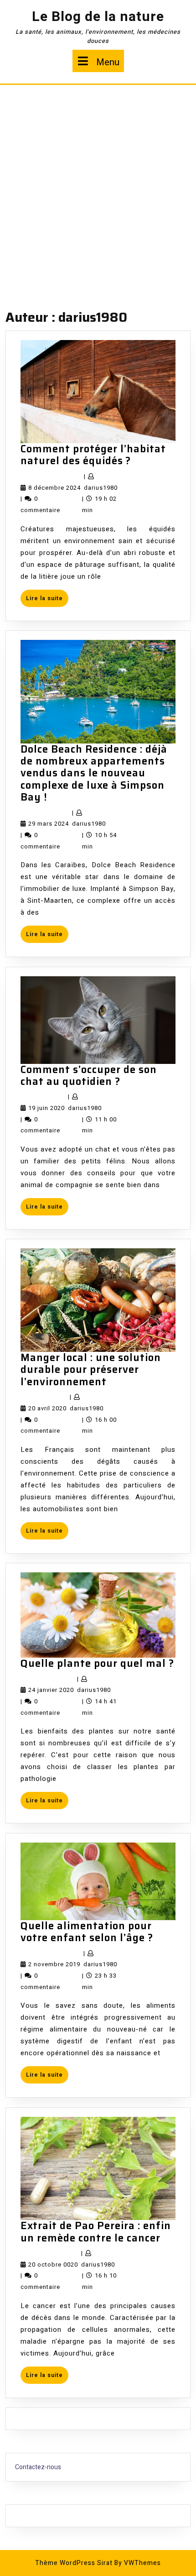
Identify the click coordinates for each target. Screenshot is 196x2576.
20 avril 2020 (47, 1408)
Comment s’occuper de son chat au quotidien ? (89, 1076)
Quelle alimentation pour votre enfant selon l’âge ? (87, 1932)
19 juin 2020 (46, 1108)
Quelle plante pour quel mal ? (97, 1663)
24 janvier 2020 (51, 1690)
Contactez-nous (38, 2467)
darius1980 (101, 488)
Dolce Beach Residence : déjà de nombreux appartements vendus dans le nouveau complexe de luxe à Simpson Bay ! (94, 773)
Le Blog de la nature (98, 17)
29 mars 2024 (49, 824)
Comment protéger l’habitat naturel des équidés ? (93, 455)
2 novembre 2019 (54, 1964)
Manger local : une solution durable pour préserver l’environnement (91, 1370)
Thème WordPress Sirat (74, 2563)
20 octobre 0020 (53, 2264)
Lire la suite (47, 600)
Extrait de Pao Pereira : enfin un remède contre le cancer (96, 2232)
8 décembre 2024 (54, 488)
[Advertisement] (98, 188)
